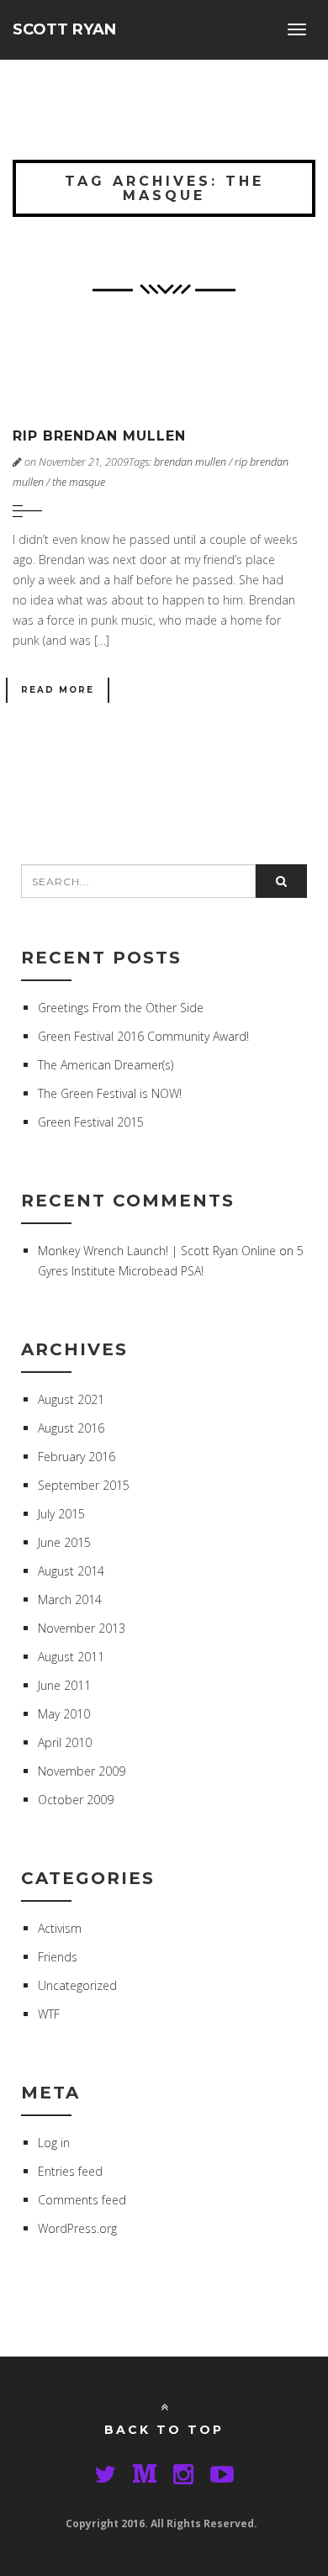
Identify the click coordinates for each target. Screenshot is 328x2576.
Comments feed (82, 2200)
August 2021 (71, 1399)
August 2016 (71, 1428)
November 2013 (82, 1628)
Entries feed (70, 2171)
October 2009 (76, 1800)
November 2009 (82, 1771)
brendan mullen (190, 462)
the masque (79, 482)
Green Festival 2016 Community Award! (143, 1036)
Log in (54, 2143)
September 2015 (84, 1485)
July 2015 (61, 1514)
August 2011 (71, 1657)
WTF (49, 2014)
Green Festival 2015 (91, 1122)
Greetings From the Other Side (121, 1008)
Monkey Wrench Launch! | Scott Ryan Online (157, 1251)
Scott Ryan (64, 29)
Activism (60, 1928)
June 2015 (64, 1542)
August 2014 (71, 1571)
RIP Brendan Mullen (99, 436)
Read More (58, 690)
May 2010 (64, 1714)
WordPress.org (77, 2228)
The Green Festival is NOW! (110, 1093)
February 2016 (77, 1457)
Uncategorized (77, 1985)
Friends (58, 1957)
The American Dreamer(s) (106, 1065)
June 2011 (64, 1685)
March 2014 (70, 1599)
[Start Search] (281, 881)
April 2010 (65, 1742)
